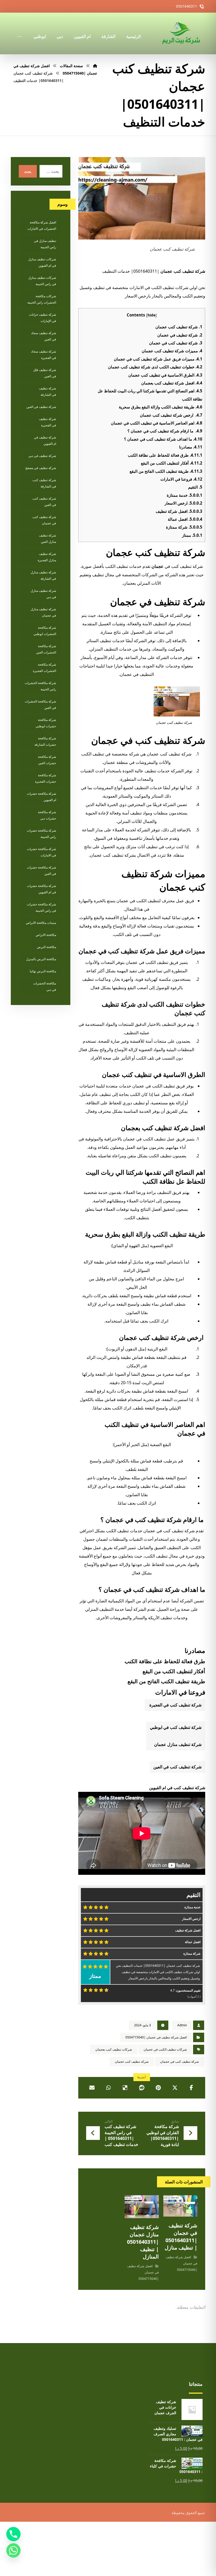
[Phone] (13, 2534)
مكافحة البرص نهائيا (43, 971)
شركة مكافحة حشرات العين (47, 760)
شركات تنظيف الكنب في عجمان (165, 2049)
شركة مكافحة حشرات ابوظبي (46, 723)
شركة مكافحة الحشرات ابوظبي (45, 631)
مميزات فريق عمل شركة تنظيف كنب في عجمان (158, 359)
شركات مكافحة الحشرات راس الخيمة (42, 299)
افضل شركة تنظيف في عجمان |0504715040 (156, 2037)
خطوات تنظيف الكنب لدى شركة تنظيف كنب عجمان (155, 367)
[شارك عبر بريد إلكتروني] (92, 2088)
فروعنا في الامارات (181, 479)
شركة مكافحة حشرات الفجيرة (46, 778)
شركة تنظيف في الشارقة (48, 391)
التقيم (195, 487)
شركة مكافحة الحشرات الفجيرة (45, 668)
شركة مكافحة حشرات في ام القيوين (41, 889)
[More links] (19, 29)
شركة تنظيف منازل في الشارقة (43, 575)
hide (151, 315)
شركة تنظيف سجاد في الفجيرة (44, 355)
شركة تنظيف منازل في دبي (43, 594)
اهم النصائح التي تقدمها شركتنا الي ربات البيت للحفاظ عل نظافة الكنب (145, 1177)
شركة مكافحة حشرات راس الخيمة (41, 834)
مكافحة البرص (46, 947)
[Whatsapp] (13, 2550)
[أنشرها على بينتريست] (158, 2088)
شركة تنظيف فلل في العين (45, 373)
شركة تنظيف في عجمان (180, 335)
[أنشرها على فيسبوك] (191, 2088)
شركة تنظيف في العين (41, 407)
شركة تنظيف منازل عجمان (178, 1744)
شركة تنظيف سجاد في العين (44, 336)
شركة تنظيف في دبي (42, 456)
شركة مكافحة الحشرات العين (46, 649)
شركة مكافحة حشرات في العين (41, 870)
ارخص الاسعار (183, 503)
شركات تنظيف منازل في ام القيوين (42, 262)
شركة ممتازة (184, 527)
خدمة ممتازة (185, 495)
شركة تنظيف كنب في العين (177, 1767)
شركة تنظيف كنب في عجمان (176, 343)
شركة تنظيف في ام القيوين (45, 440)
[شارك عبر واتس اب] (109, 2088)
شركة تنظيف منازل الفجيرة (47, 557)
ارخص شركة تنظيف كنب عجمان (171, 415)
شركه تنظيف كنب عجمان (132, 2062)
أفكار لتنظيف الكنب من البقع (172, 463)
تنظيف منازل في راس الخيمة (45, 244)
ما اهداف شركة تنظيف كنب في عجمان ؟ (163, 439)
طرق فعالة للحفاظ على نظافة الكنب (165, 455)
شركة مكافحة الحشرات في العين (40, 704)
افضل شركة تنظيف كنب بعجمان (172, 383)
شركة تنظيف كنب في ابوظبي (176, 1727)
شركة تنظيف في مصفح (41, 468)
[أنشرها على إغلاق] (175, 2088)
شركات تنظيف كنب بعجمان (114, 2049)
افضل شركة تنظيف (179, 511)
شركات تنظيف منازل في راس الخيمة (42, 281)
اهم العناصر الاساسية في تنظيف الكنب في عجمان (157, 423)
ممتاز (192, 535)
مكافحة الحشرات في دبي (45, 986)
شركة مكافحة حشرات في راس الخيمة (41, 907)
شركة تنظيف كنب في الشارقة (44, 483)
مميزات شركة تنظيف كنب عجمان (172, 351)
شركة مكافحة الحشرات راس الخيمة (40, 686)
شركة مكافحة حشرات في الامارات (41, 852)
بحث (28, 171)
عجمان (158, 566)
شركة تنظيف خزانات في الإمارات (43, 318)
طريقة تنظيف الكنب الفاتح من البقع (166, 471)
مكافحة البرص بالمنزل (41, 959)
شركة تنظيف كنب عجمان (179, 327)
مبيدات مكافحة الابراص (41, 923)
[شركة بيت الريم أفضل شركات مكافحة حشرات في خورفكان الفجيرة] (181, 33)
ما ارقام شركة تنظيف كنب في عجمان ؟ (165, 431)
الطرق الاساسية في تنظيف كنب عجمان (165, 375)
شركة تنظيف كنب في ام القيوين (177, 1788)
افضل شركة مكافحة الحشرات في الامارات (42, 225)
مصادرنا (191, 447)
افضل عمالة (185, 519)
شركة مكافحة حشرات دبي (47, 815)
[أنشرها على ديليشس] (125, 2088)
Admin (182, 2025)
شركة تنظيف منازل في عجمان (43, 612)
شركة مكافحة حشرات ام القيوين (41, 797)
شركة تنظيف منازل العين (48, 538)
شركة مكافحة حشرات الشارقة (45, 741)
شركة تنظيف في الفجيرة (48, 422)
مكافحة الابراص (46, 935)
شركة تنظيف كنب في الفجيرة (175, 1705)
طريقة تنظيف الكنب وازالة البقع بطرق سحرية (161, 407)
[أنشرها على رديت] (142, 2088)
